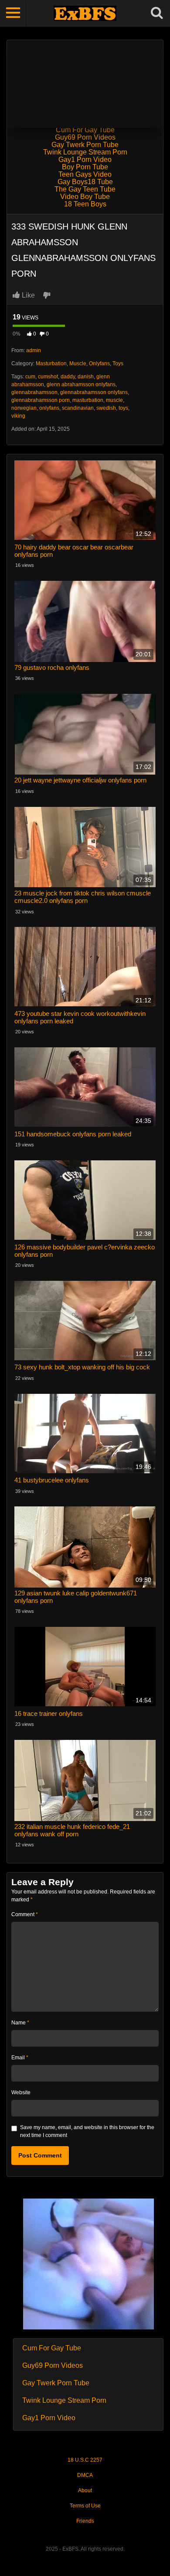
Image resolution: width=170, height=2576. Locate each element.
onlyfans (49, 408)
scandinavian (78, 408)
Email (20, 2058)
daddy (68, 377)
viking (18, 416)
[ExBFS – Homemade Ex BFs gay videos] (85, 13)
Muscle (78, 364)
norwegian (24, 408)
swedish (106, 408)
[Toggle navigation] (13, 13)
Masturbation (51, 364)
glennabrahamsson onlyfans (94, 392)
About (85, 2490)
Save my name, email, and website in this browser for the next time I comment (87, 2131)
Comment (25, 1914)
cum (30, 377)
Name (20, 2023)
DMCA (85, 2475)
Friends (85, 2521)
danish (86, 377)
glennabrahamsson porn (41, 400)
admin (34, 350)
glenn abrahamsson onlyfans (81, 384)
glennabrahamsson (34, 392)
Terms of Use (85, 2506)
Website (21, 2092)
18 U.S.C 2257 (85, 2460)
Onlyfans (99, 364)
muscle (114, 400)
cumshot (48, 377)
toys (123, 408)
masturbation (88, 400)
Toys (118, 364)
